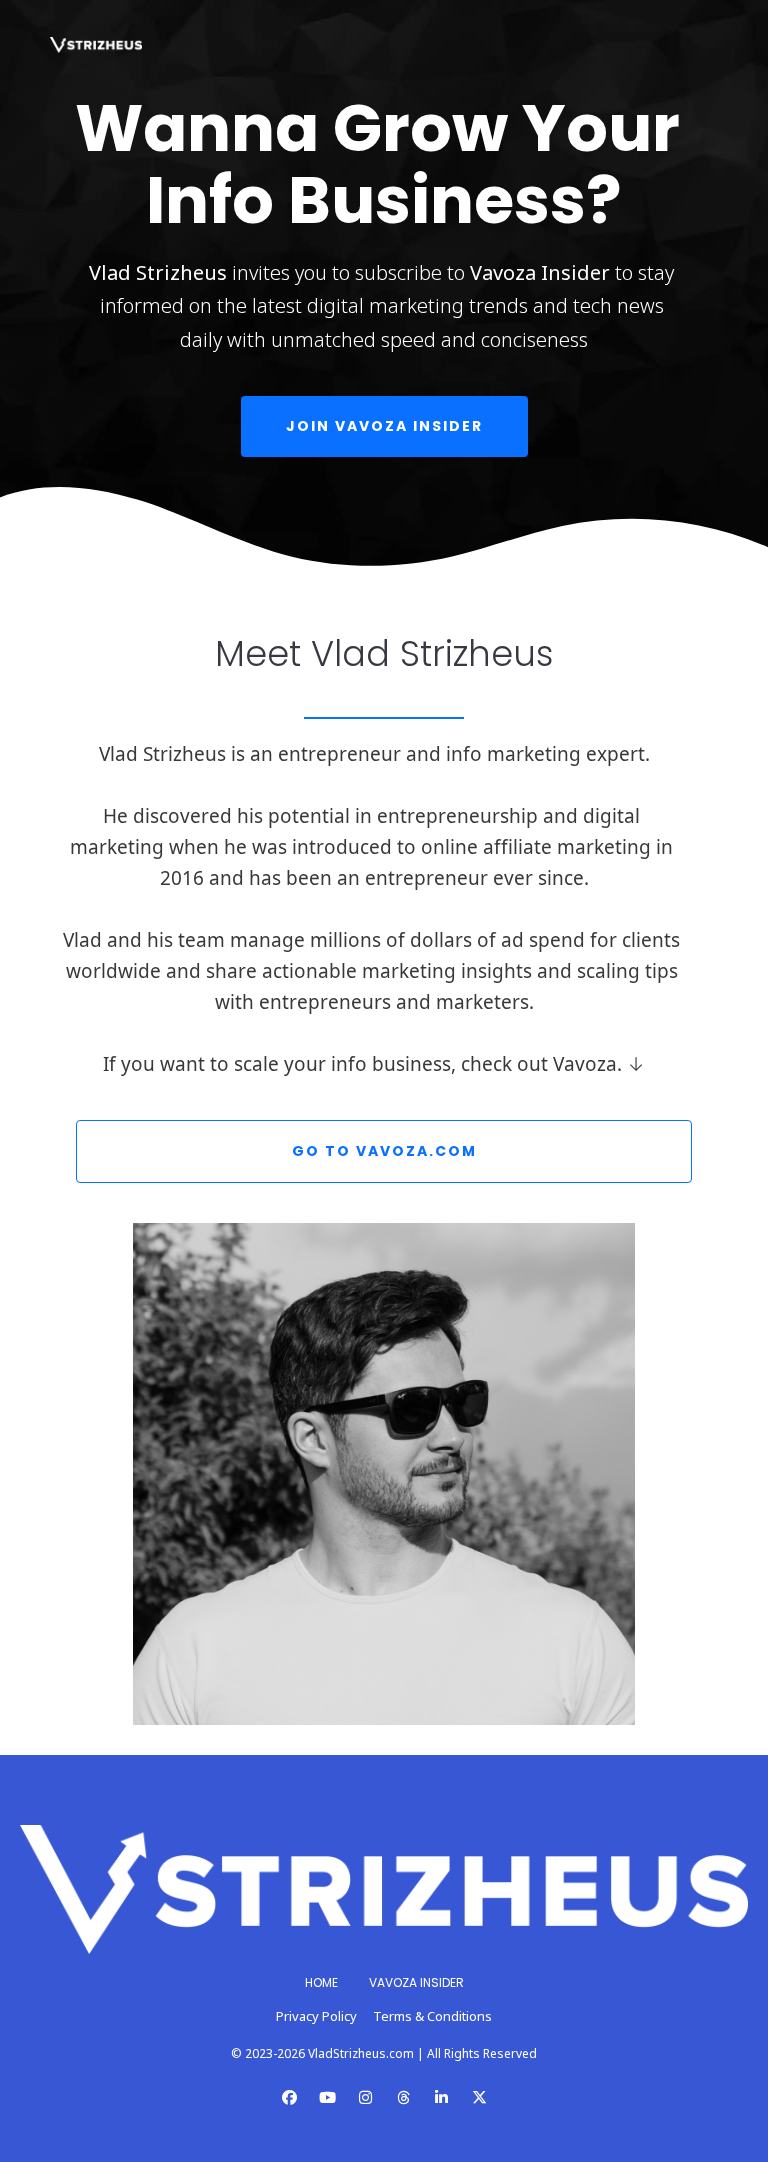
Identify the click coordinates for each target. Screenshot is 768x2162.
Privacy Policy (316, 2016)
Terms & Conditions (432, 2016)
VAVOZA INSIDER (416, 1982)
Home (321, 1982)
